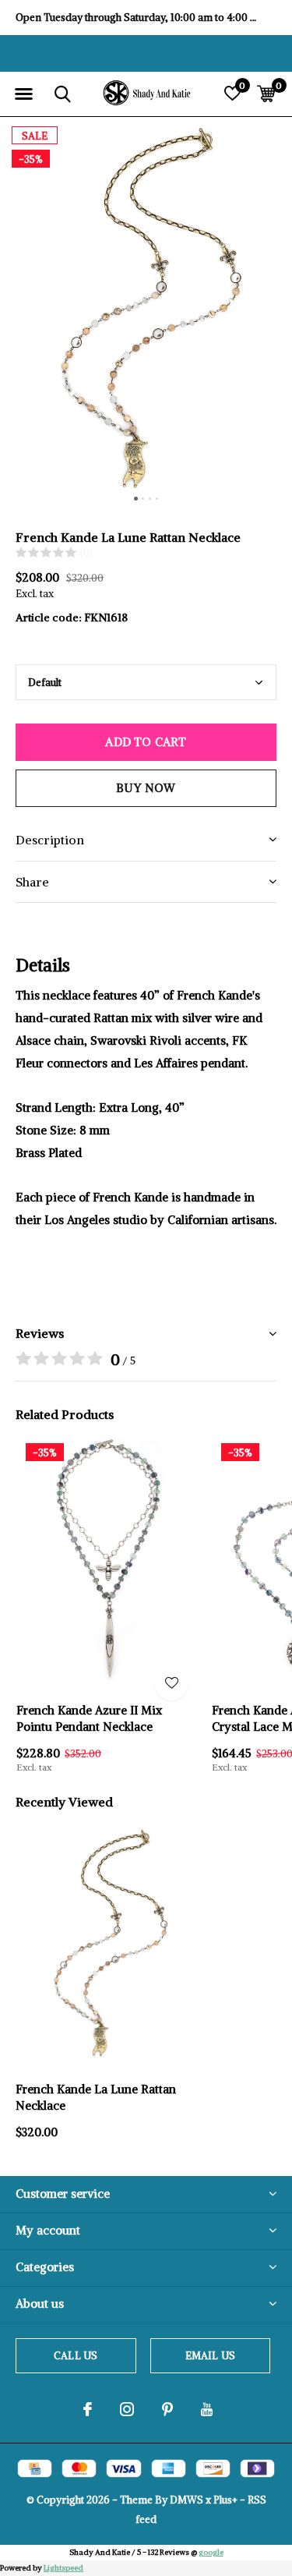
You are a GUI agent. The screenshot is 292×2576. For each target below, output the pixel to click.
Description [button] (50, 840)
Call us (76, 2356)
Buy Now (146, 788)
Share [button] (32, 882)
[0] (266, 94)
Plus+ (225, 2500)
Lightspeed (63, 2568)
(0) (86, 552)
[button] (23, 94)
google (211, 2552)
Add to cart (146, 742)
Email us (210, 2356)
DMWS (186, 2500)
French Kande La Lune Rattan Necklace (96, 2097)
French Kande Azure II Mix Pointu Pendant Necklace (89, 1718)
